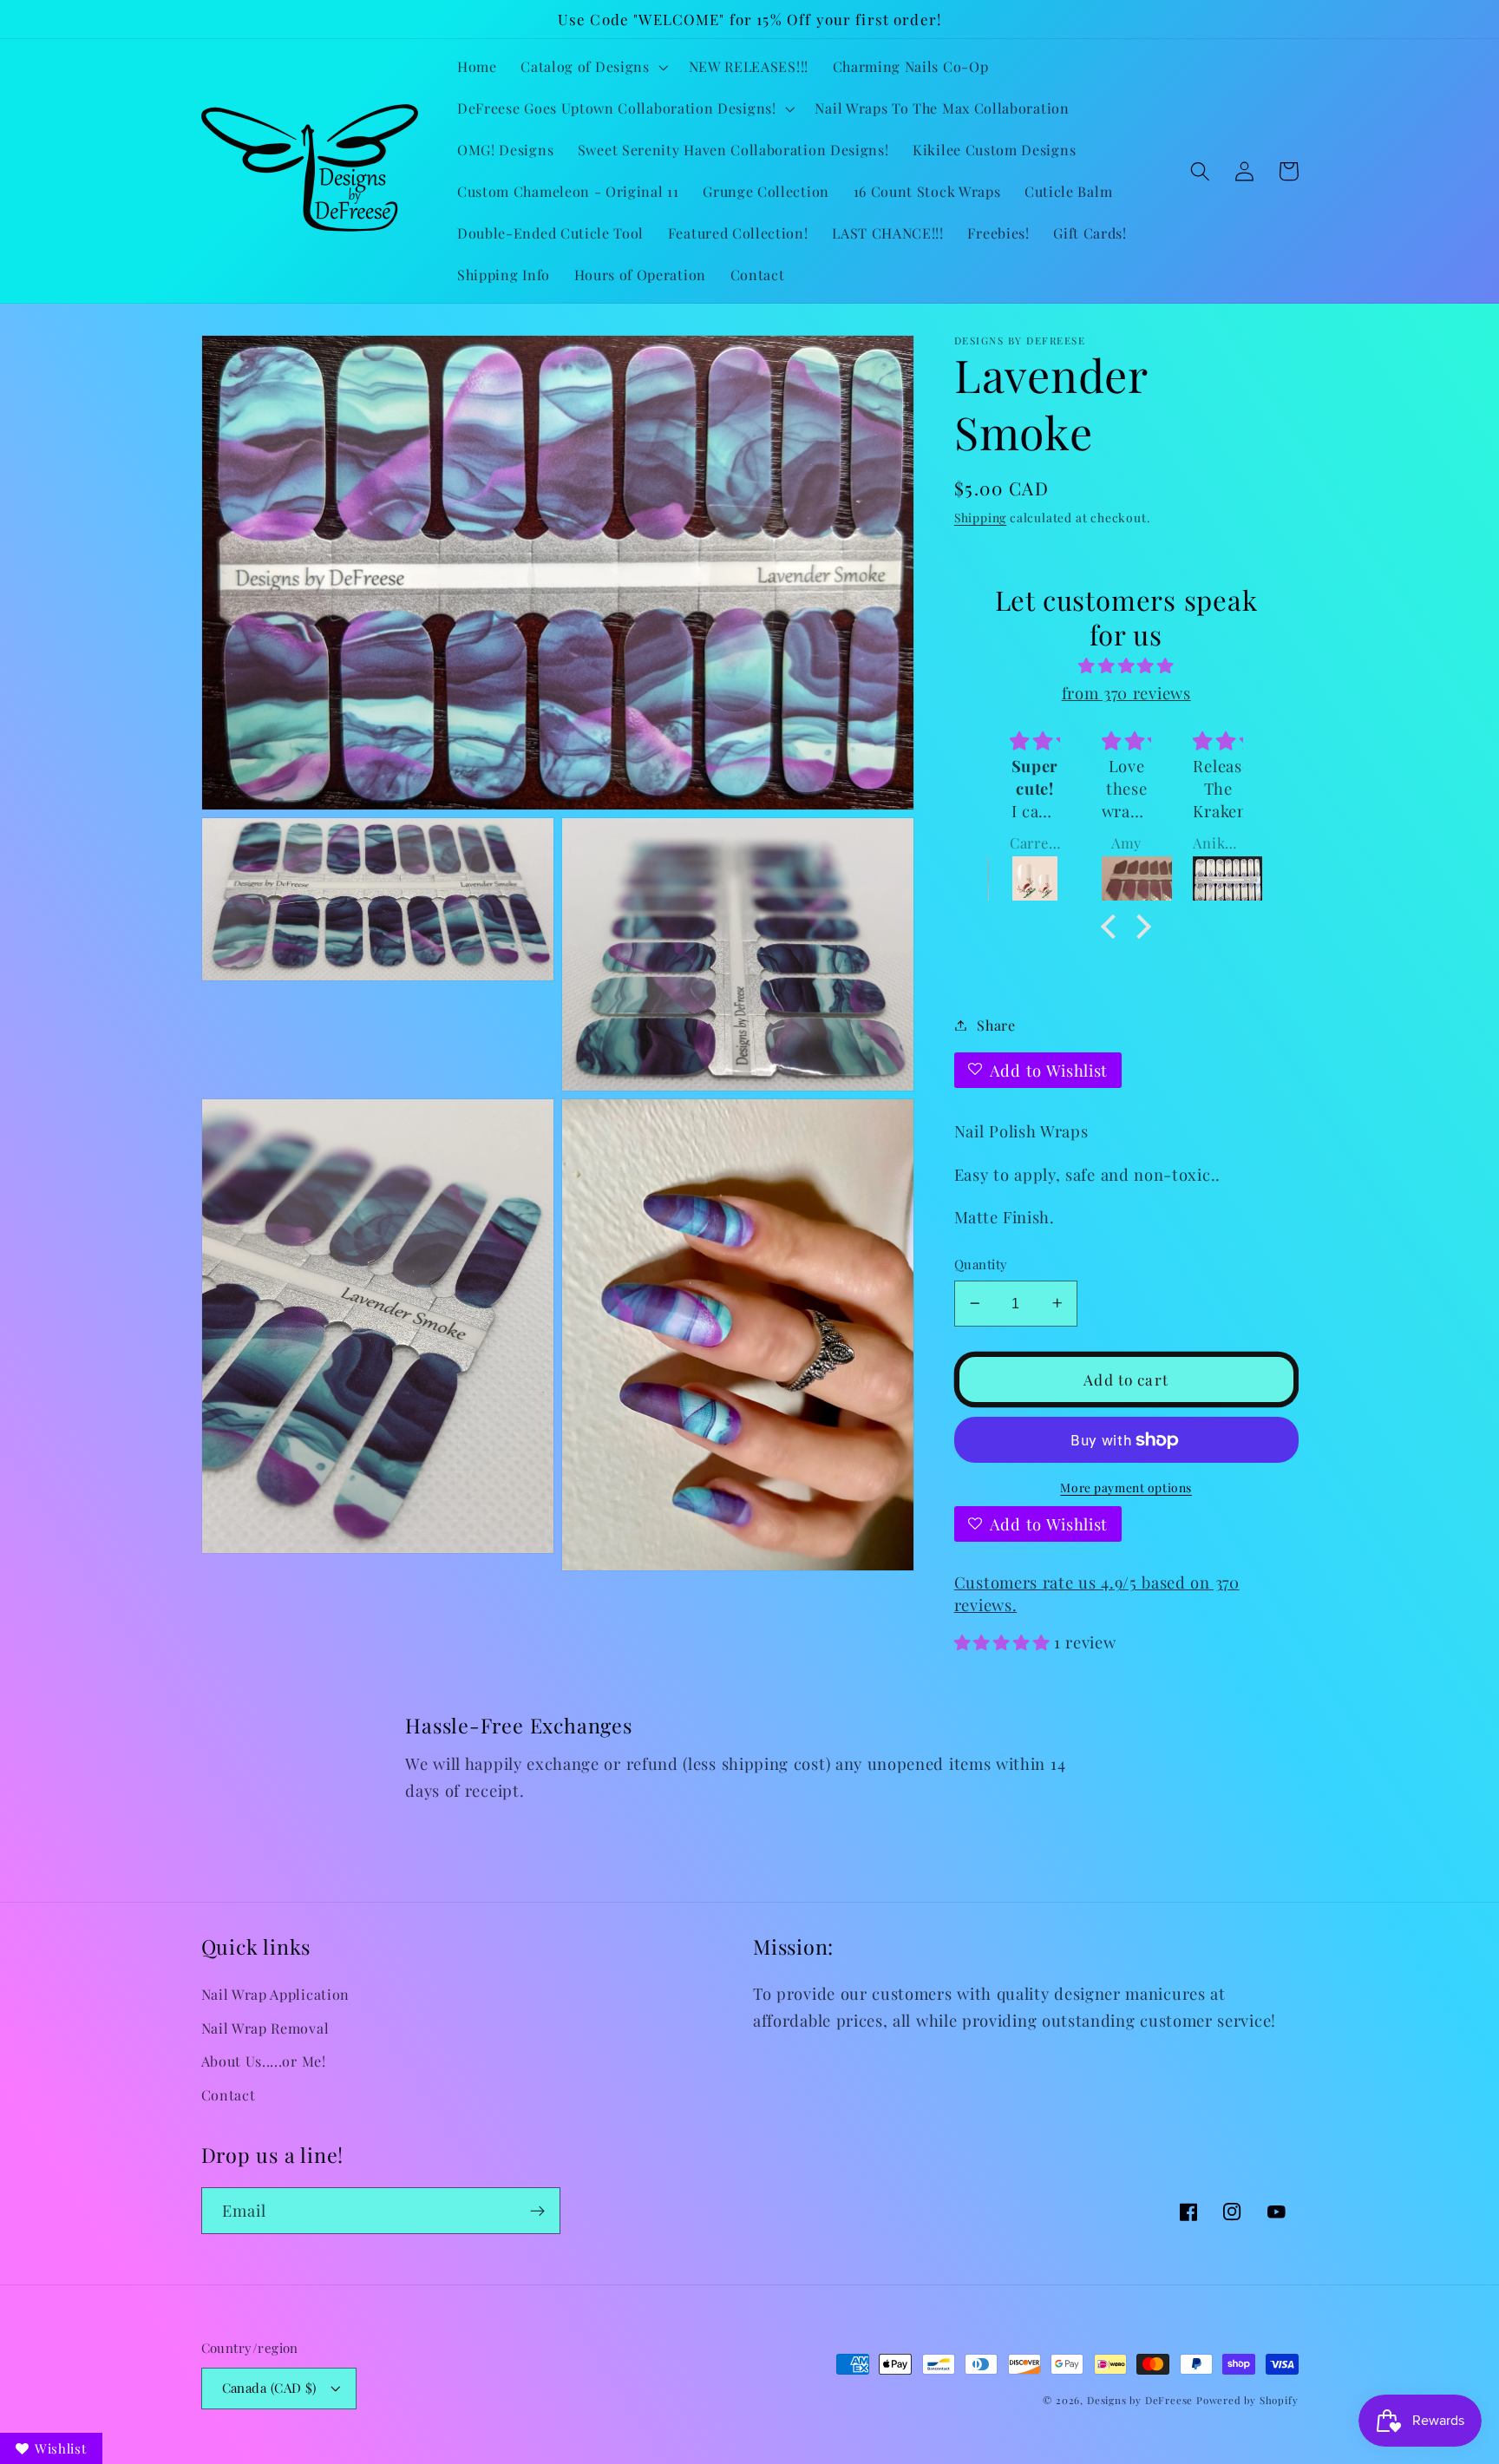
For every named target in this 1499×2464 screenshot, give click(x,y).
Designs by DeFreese (1140, 2400)
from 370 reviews (1126, 693)
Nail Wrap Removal (265, 2028)
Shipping (980, 517)
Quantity (981, 1264)
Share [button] (996, 1025)
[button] (592, 67)
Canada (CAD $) (269, 2388)
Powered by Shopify (1247, 2400)
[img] (1126, 665)
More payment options (1126, 1486)
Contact (229, 2095)
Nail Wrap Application (276, 1994)
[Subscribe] (537, 2211)
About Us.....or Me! (264, 2061)
